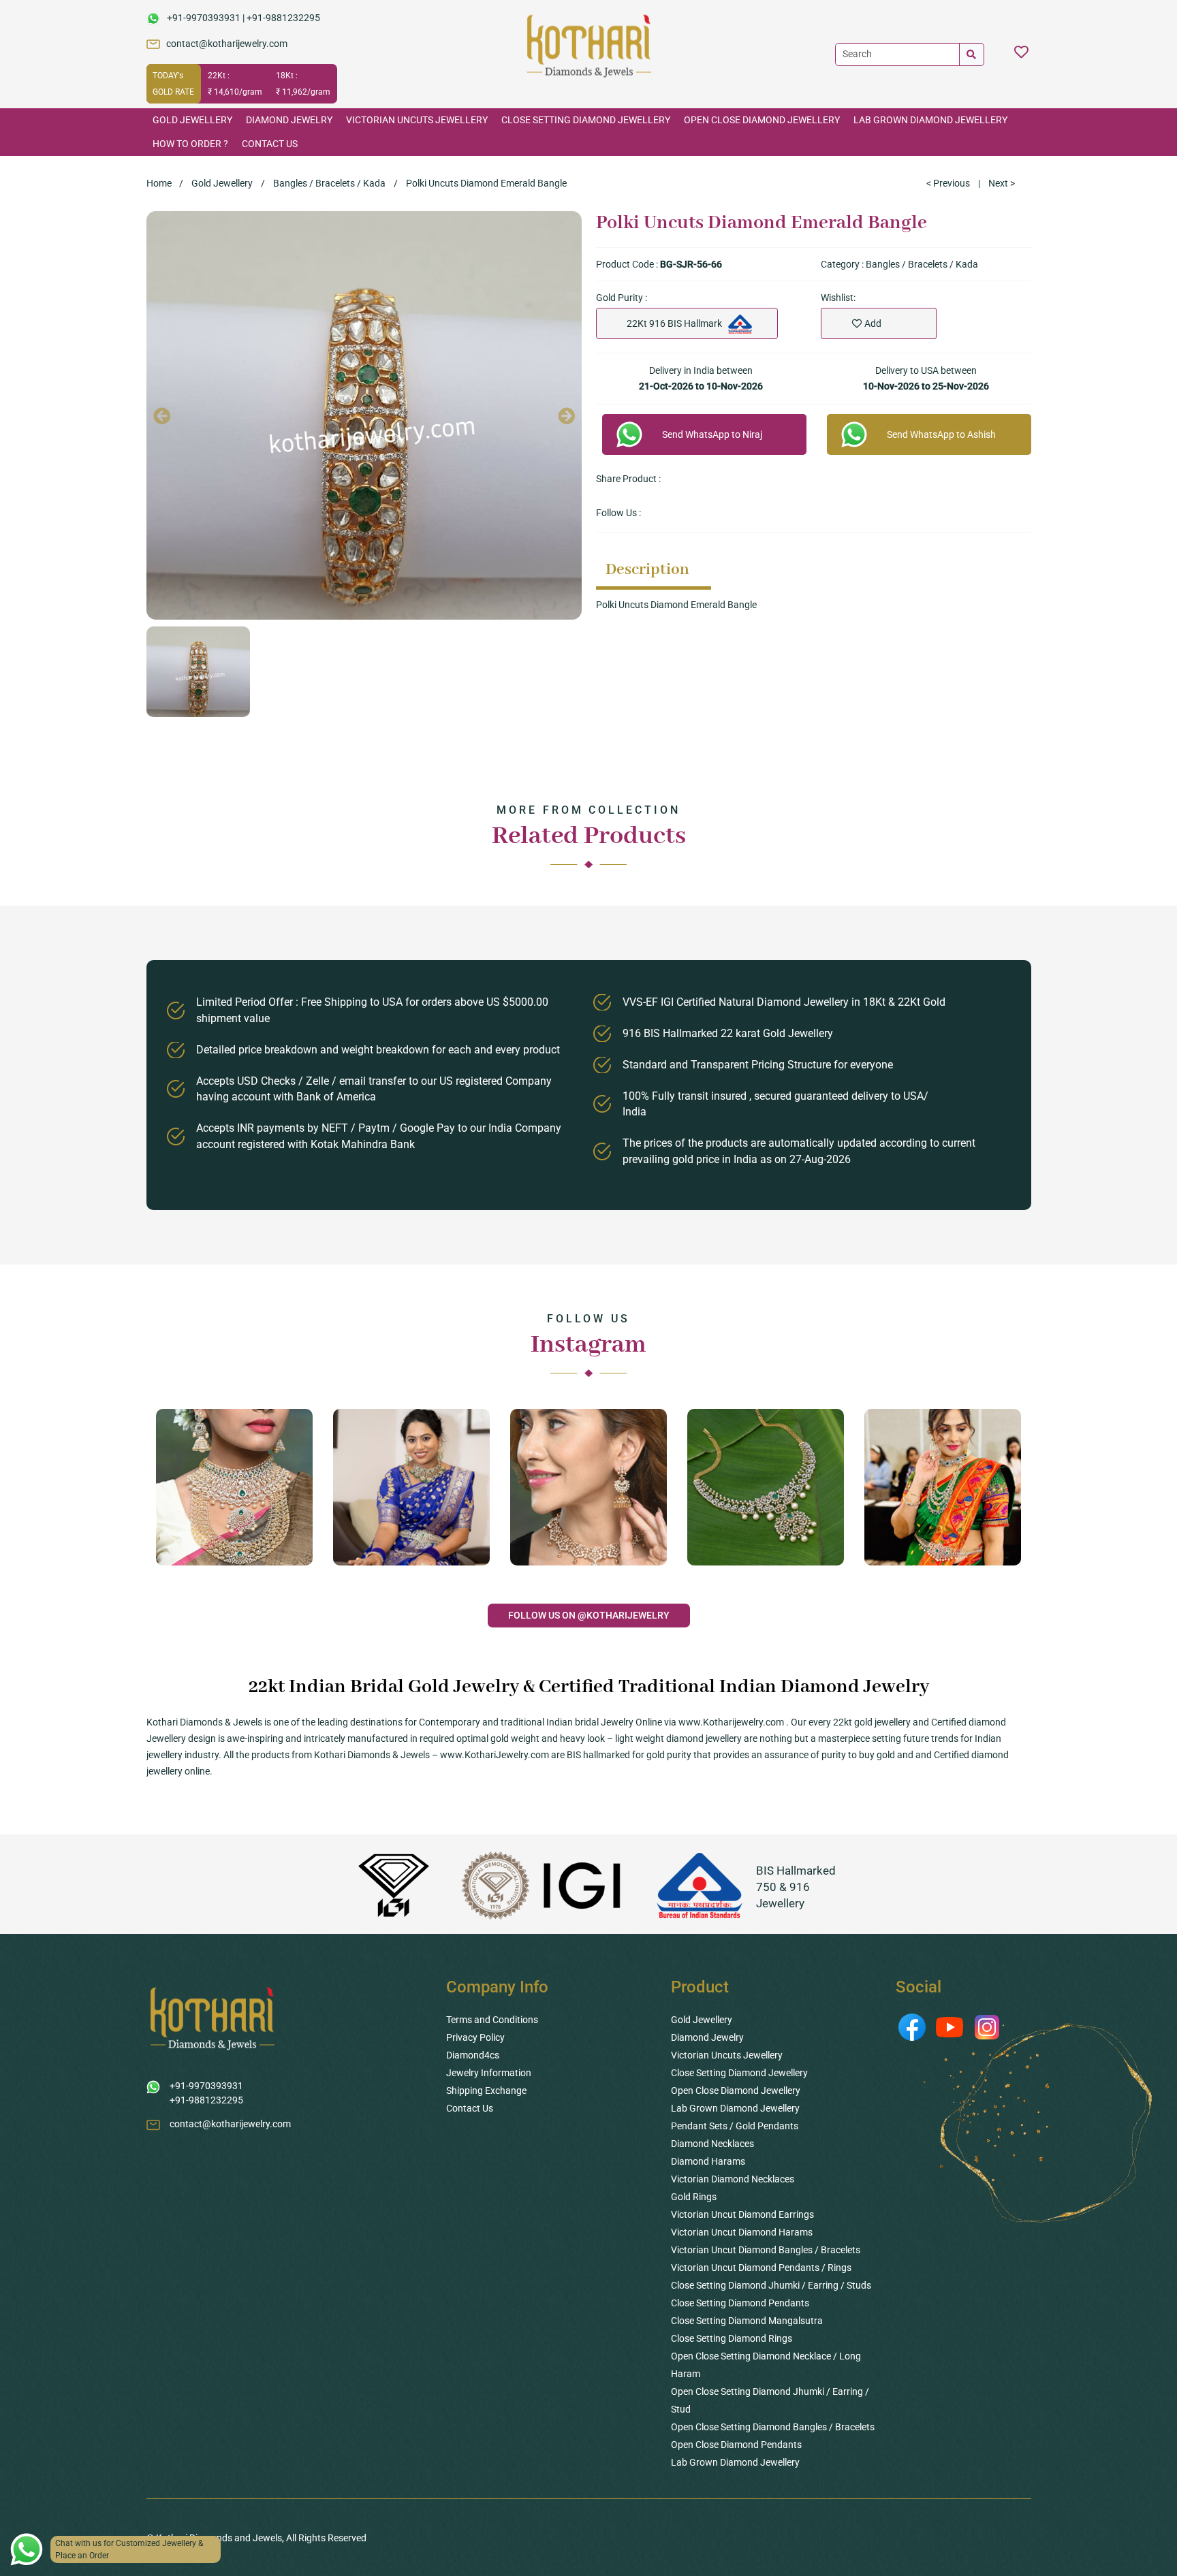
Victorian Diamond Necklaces (733, 2179)
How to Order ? (190, 144)
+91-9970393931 (204, 18)
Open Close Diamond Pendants (736, 2445)
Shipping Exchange (486, 2090)
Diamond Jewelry (289, 120)
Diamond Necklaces (712, 2144)
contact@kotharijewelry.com (227, 44)
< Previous (948, 183)
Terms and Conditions (492, 2020)
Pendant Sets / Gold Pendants (735, 2126)
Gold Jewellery (192, 120)
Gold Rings (694, 2197)
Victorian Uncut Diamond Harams (742, 2232)
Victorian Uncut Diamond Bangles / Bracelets (766, 2250)
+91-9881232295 (283, 18)
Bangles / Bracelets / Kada (329, 183)
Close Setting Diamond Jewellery (586, 120)
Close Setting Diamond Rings (732, 2338)
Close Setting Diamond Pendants (740, 2303)
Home (159, 183)
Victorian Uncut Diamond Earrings (742, 2214)
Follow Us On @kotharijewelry (589, 1615)
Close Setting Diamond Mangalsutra (747, 2321)
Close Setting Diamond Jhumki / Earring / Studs (771, 2285)
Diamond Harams (708, 2161)
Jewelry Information (489, 2073)
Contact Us (270, 144)
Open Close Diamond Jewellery (762, 120)
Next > (1002, 183)
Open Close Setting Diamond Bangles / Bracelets (773, 2427)
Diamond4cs (473, 2055)
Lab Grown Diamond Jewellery (930, 120)
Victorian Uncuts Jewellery (417, 120)
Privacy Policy (475, 2037)
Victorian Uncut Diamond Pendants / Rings (761, 2268)
